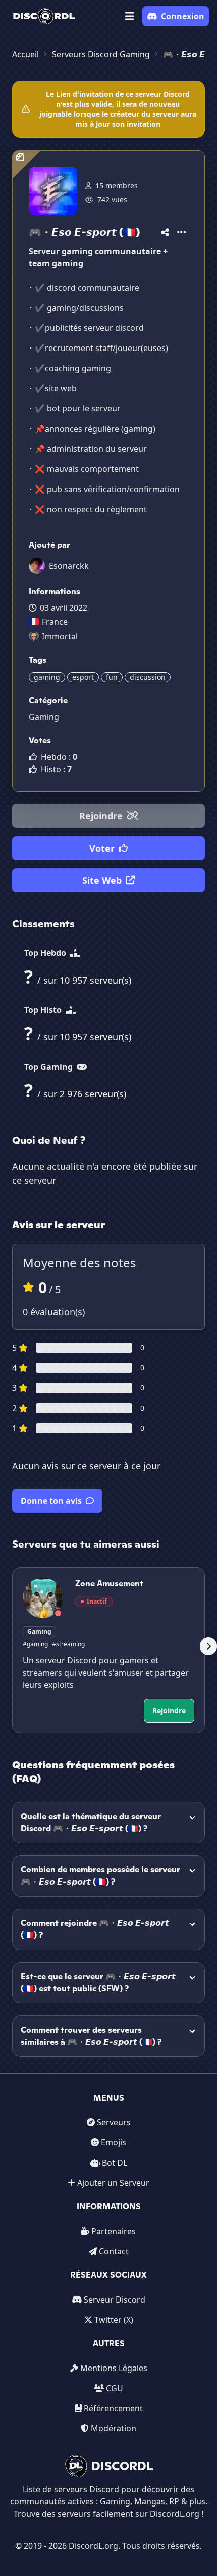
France (55, 622)
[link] (44, 16)
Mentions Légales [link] (114, 2368)
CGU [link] (115, 2388)
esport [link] (83, 677)
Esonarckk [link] (69, 566)
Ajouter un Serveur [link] (113, 2183)
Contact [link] (114, 2251)
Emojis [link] (114, 2142)
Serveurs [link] (114, 2122)
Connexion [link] (183, 16)
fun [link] (112, 677)
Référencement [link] (113, 2408)
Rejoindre (101, 816)
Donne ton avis (51, 1501)
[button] (130, 16)
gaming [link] (47, 677)
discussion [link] (148, 677)
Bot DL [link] (115, 2163)
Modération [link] (114, 2428)
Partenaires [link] (114, 2231)
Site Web (102, 880)
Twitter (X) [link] (114, 2320)
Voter (102, 848)
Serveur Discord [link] (115, 2300)
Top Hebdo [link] (46, 953)
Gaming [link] (44, 717)
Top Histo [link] (44, 1010)
